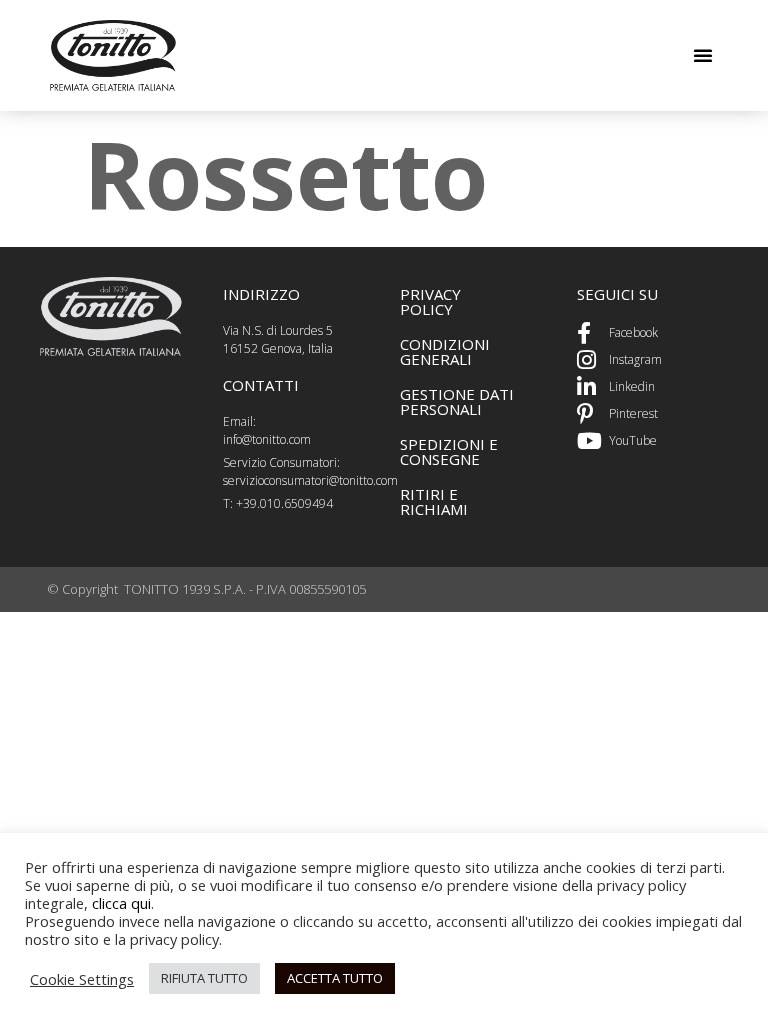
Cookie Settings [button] (82, 979)
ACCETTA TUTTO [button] (335, 978)
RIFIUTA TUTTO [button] (204, 978)
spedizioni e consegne (449, 451)
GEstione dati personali (457, 401)
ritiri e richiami (434, 501)
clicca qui (121, 903)
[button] (703, 55)
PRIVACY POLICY (430, 301)
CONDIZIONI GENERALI (445, 351)
